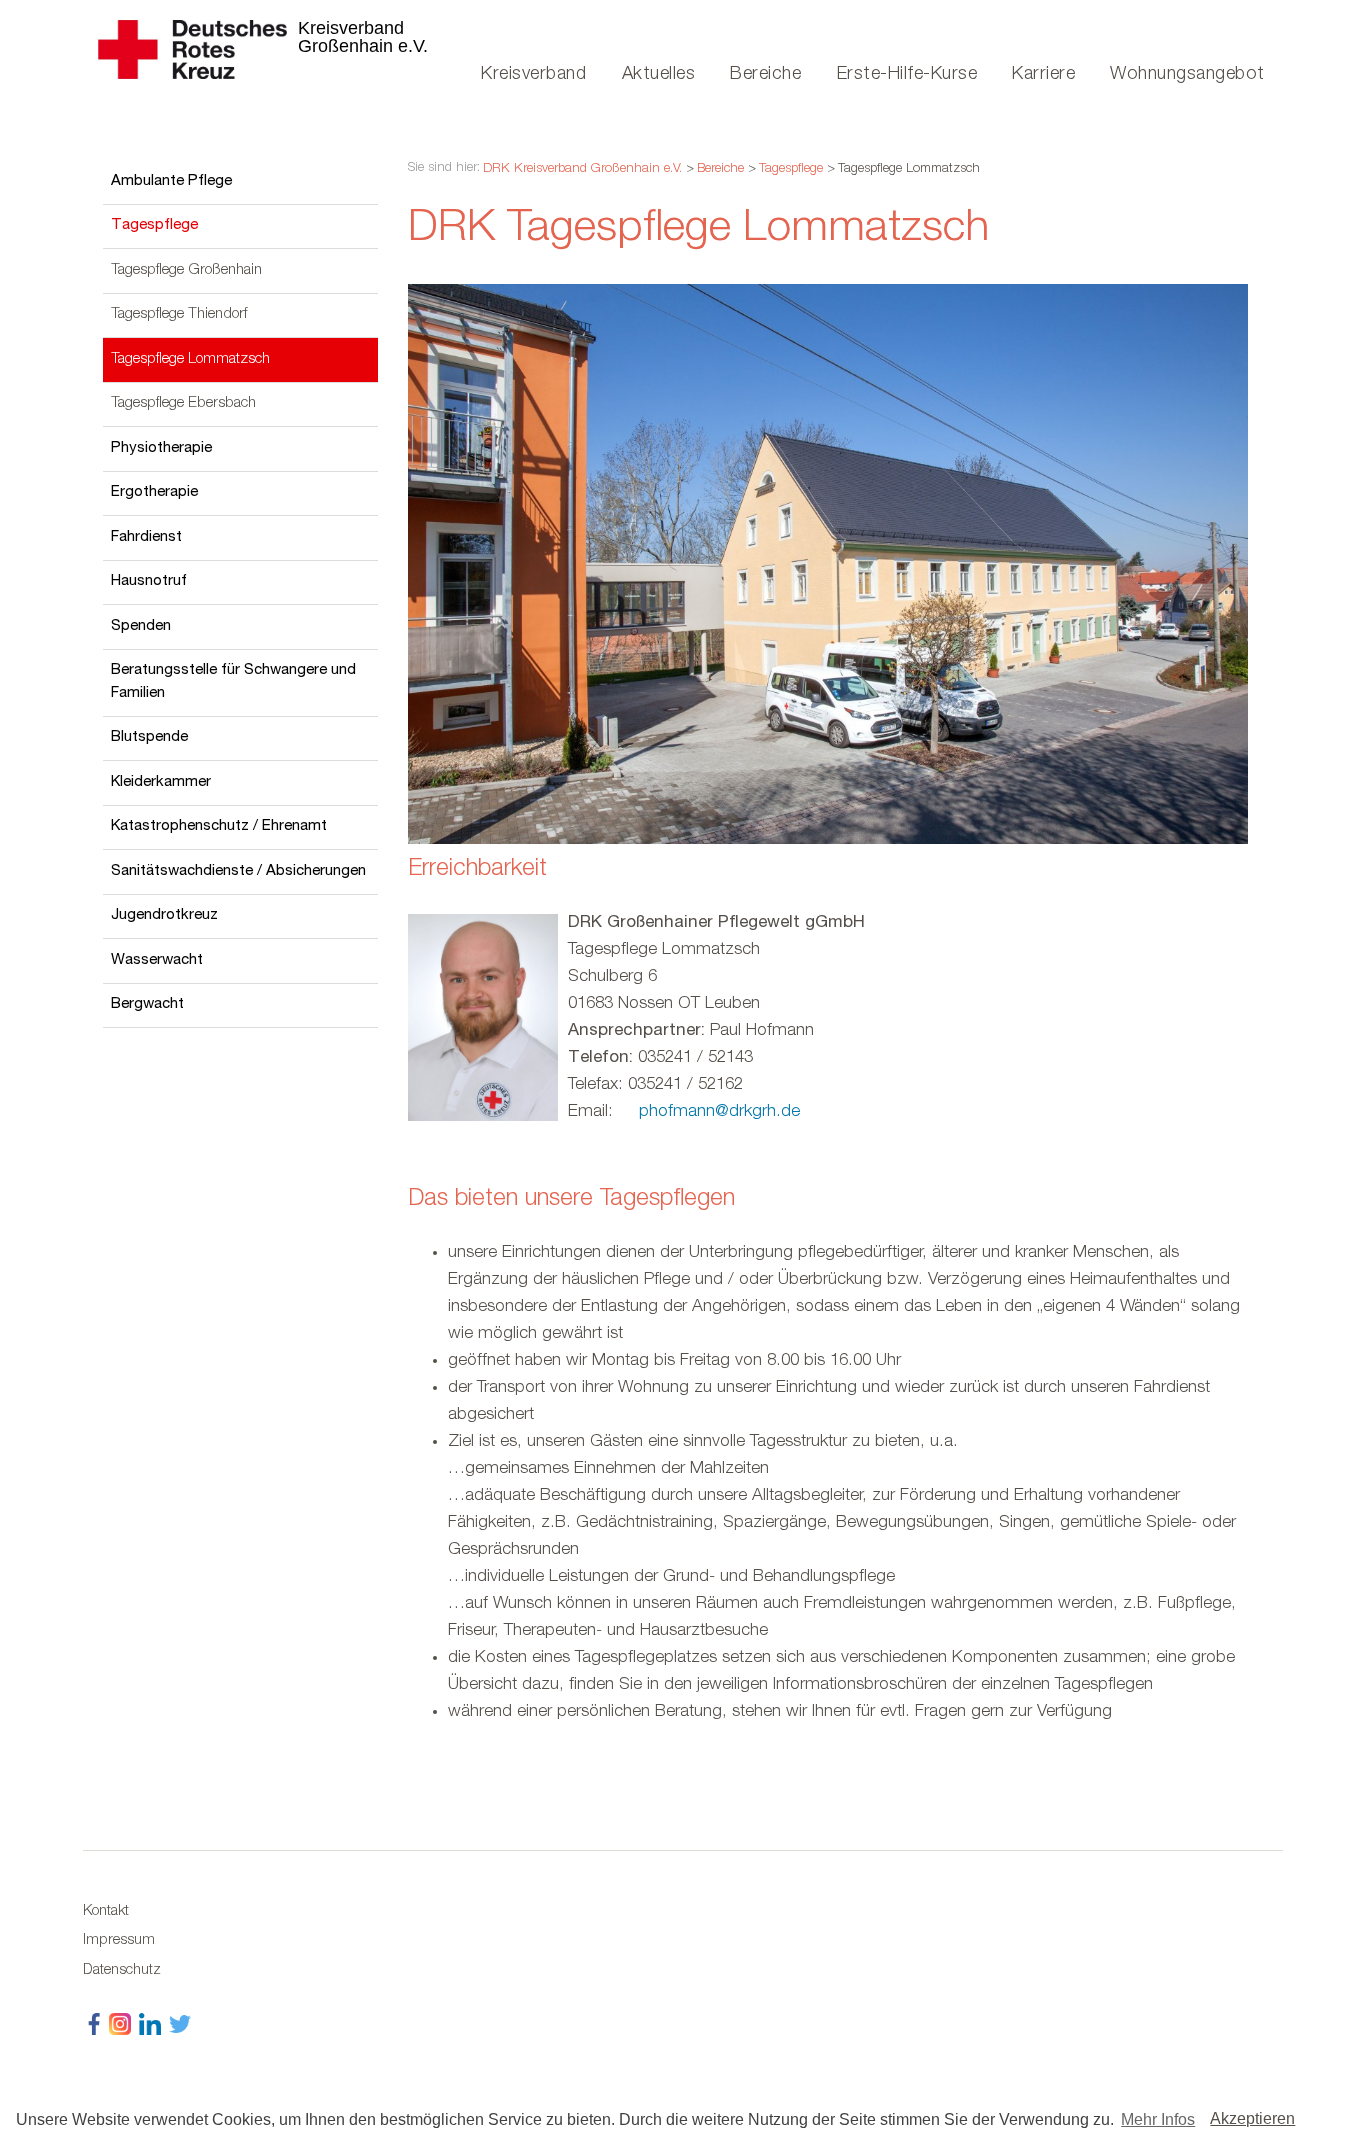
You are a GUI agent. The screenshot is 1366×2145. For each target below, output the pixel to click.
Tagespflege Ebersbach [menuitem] (183, 403)
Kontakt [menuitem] (106, 1912)
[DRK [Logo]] (258, 39)
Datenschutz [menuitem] (122, 1971)
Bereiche (720, 169)
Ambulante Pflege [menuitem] (171, 181)
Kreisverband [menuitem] (533, 74)
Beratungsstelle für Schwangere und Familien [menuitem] (233, 682)
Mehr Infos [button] (1158, 2119)
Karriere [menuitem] (1043, 74)
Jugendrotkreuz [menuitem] (164, 915)
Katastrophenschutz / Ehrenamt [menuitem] (219, 826)
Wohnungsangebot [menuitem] (1187, 74)
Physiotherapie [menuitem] (161, 448)
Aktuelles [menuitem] (659, 74)
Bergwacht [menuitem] (147, 1004)
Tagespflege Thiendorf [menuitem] (179, 314)
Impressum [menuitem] (119, 1941)
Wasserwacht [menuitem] (157, 960)
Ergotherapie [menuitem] (154, 492)
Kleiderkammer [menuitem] (161, 782)
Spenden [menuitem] (141, 626)
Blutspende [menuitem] (149, 737)
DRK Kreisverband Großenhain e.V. (582, 169)
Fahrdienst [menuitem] (146, 537)
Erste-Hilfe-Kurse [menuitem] (907, 74)
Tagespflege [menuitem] (154, 225)
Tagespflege (791, 169)
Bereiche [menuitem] (765, 74)
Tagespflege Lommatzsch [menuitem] (190, 359)
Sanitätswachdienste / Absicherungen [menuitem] (238, 871)
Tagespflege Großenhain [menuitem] (186, 270)
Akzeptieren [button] (1252, 2118)
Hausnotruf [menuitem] (149, 581)
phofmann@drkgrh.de (719, 1112)
